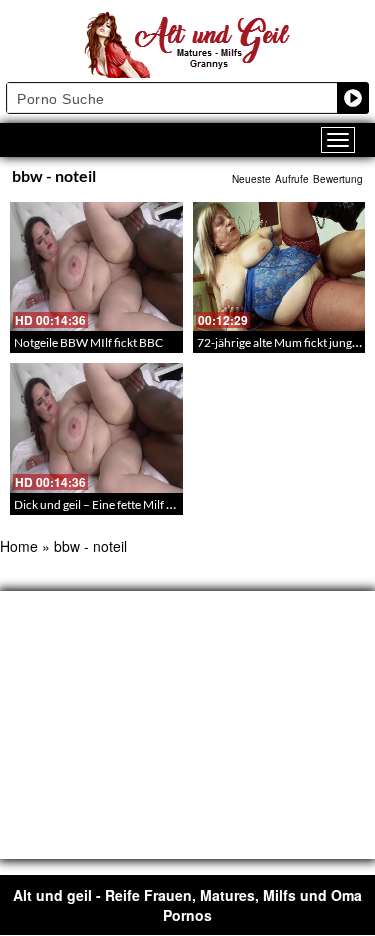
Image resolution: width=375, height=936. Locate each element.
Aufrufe (292, 179)
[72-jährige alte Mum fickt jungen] (279, 266)
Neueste (251, 179)
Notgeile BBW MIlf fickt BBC (88, 342)
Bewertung (338, 179)
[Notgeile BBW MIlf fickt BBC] (96, 266)
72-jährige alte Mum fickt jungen (281, 342)
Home (19, 546)
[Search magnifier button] (353, 98)
